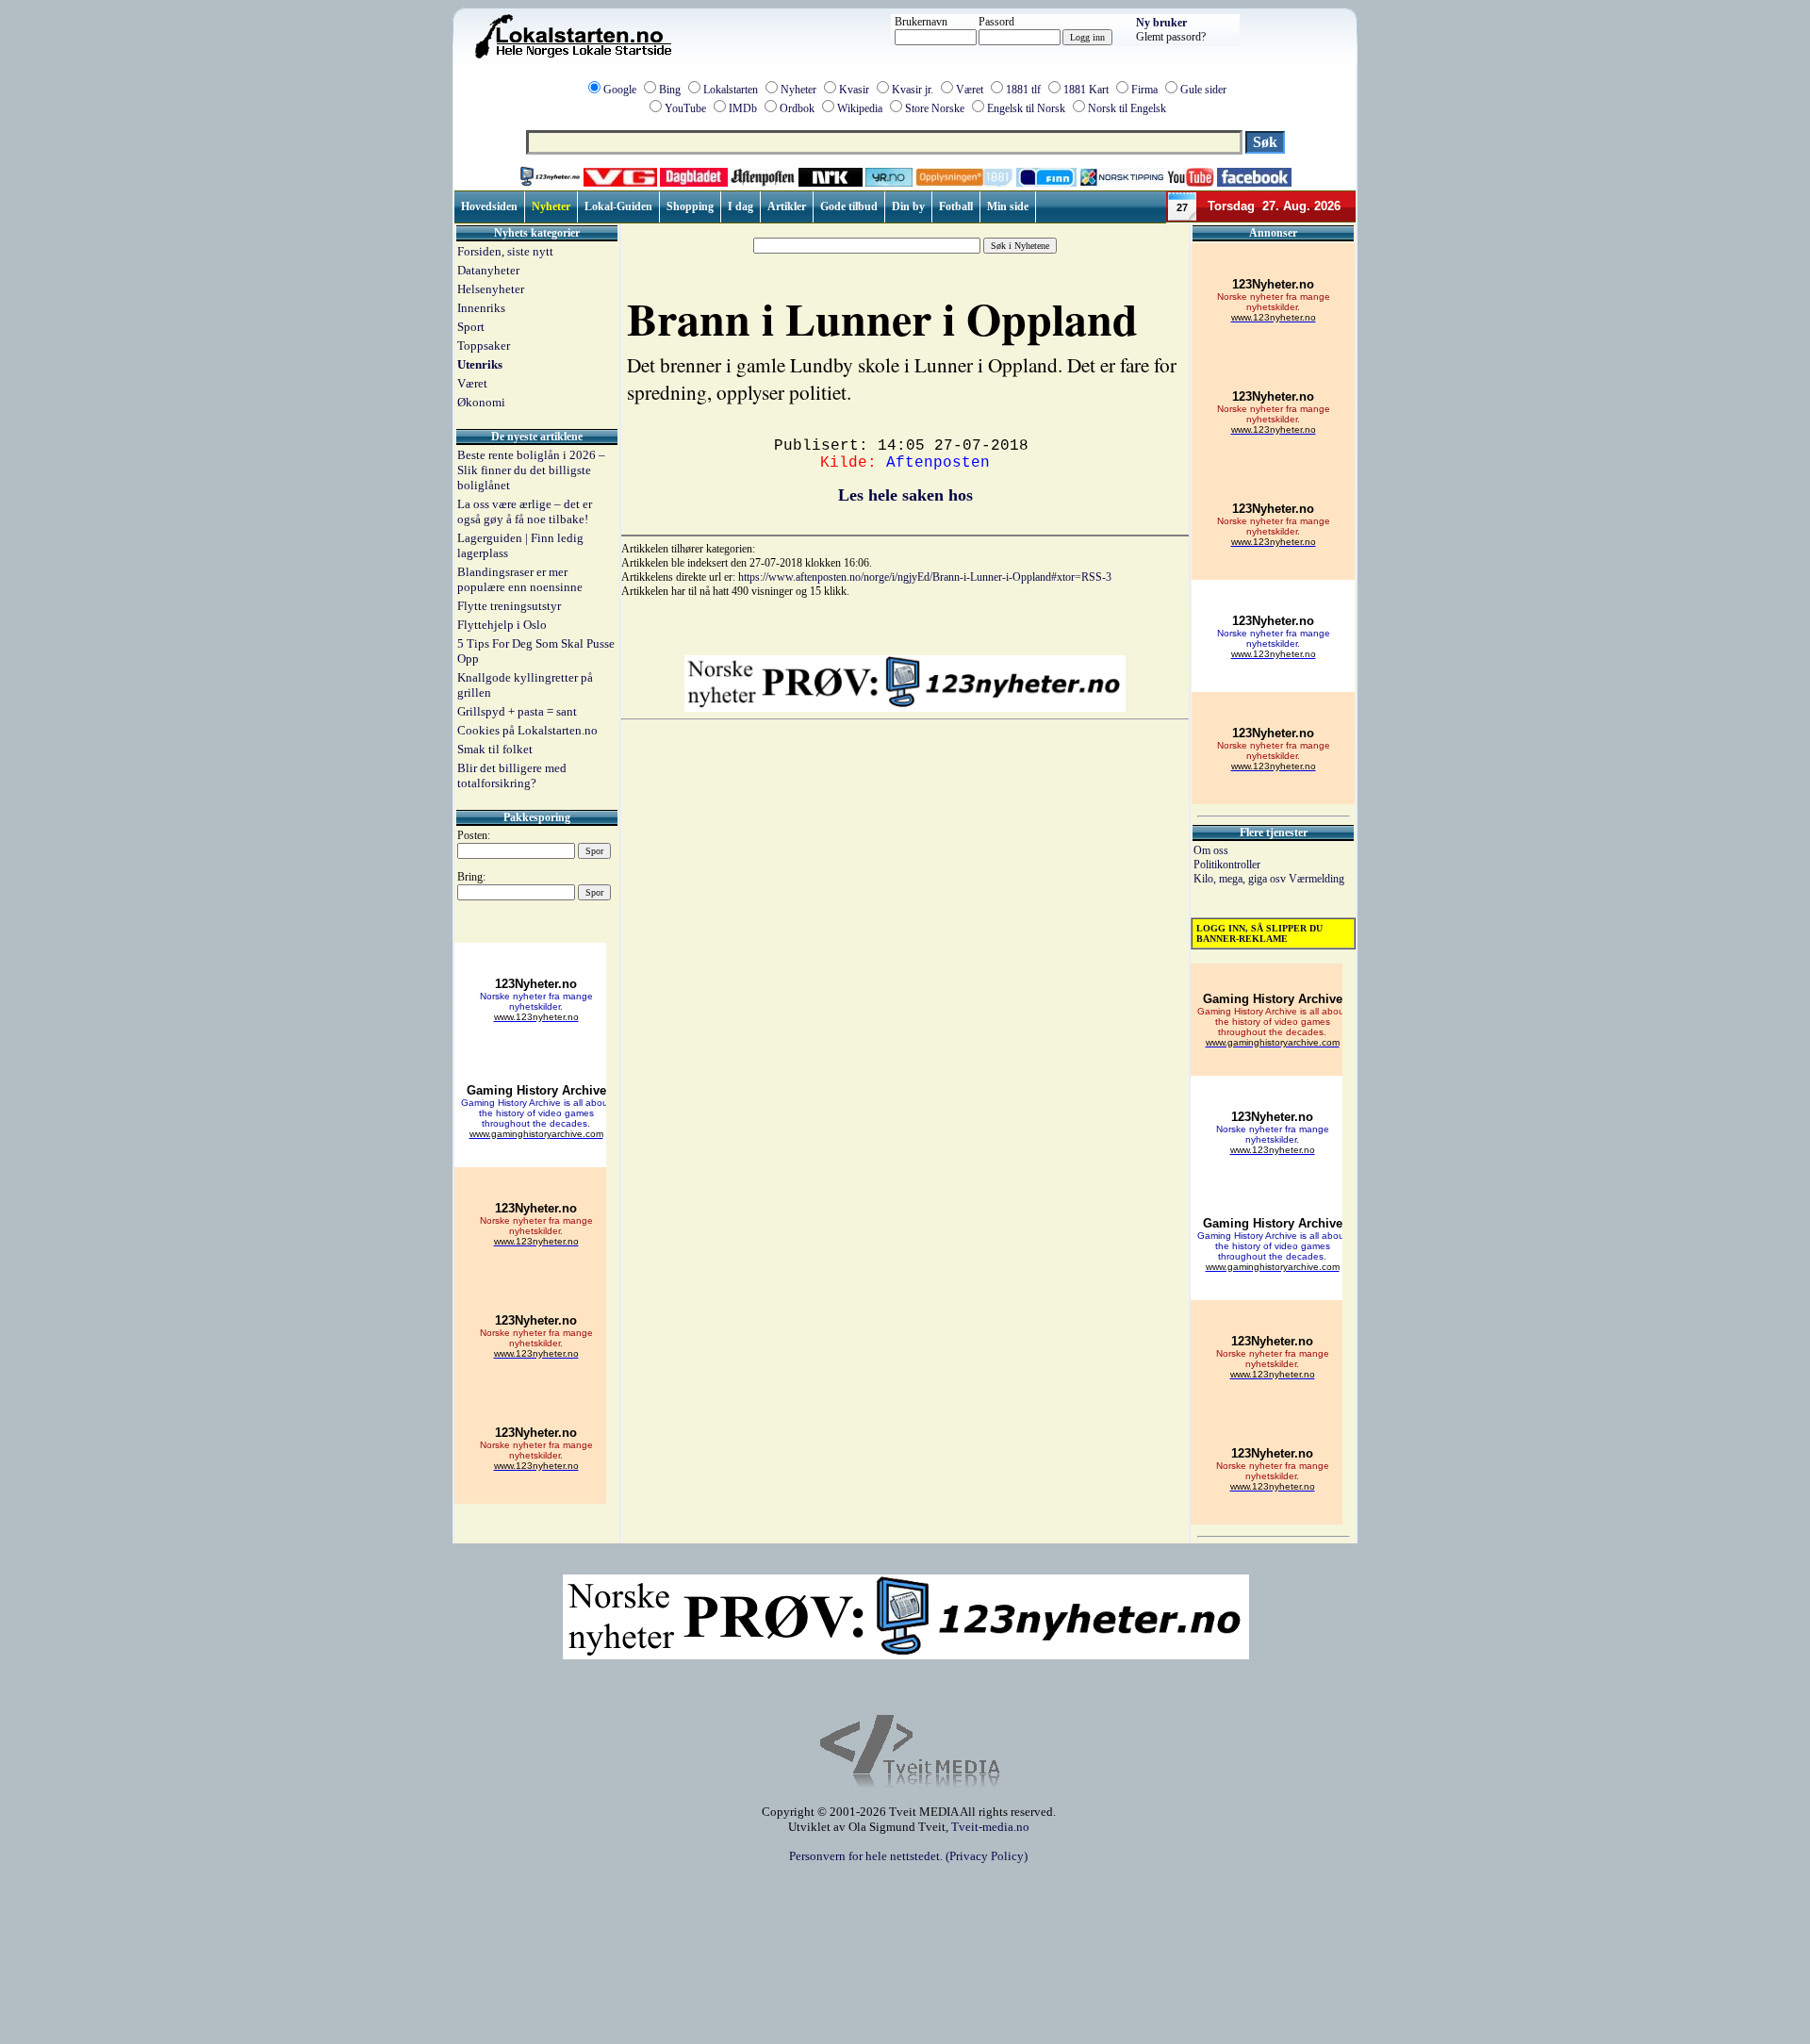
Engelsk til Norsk (1026, 108)
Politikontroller (1227, 865)
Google (620, 90)
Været (970, 90)
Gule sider (1203, 90)
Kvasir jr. (913, 90)
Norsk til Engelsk (1127, 108)
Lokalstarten (731, 90)
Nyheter (798, 90)
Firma (1144, 90)
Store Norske (935, 108)
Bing (670, 90)
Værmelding (1316, 879)
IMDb (743, 108)
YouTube (685, 108)
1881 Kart (1086, 90)
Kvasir (854, 90)
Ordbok (797, 108)
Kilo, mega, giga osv (1241, 879)
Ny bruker (1161, 23)
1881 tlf (1023, 90)
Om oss (1211, 850)
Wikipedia (860, 108)
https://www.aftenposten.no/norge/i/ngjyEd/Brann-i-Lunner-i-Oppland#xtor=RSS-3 (925, 577)
